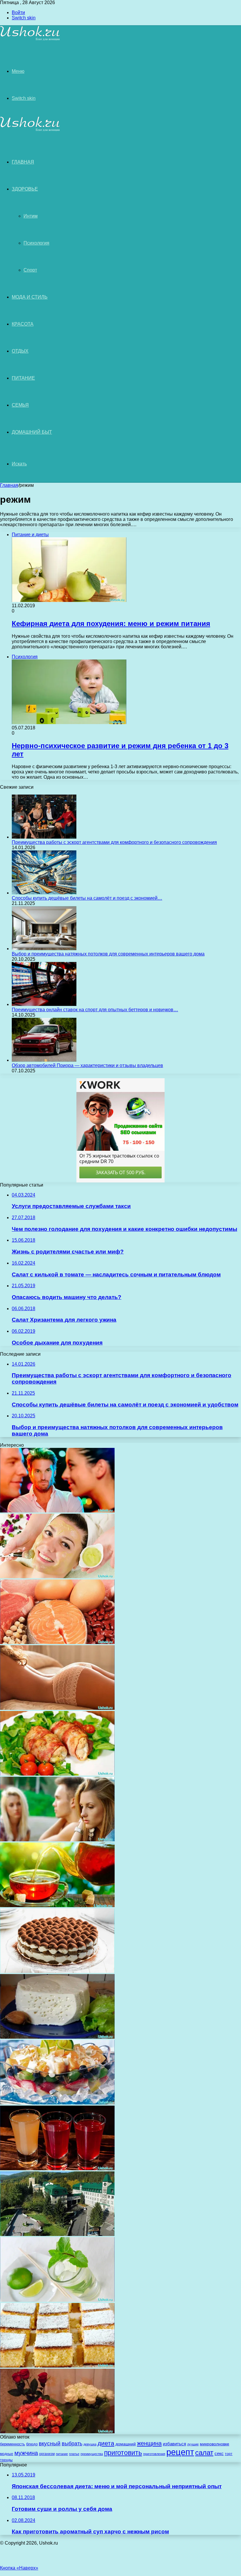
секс (219, 2453)
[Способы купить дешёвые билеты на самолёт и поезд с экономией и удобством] (44, 893)
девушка (90, 2444)
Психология (36, 243)
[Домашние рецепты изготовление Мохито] (57, 2300)
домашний (126, 2444)
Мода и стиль (30, 297)
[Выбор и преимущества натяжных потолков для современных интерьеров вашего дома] (44, 949)
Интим (31, 216)
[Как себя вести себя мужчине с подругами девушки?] (57, 1840)
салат (204, 2453)
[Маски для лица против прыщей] (57, 1577)
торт (229, 2454)
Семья (20, 405)
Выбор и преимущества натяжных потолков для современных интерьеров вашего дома (108, 954)
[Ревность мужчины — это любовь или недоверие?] (57, 1511)
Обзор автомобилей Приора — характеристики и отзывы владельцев (87, 1065)
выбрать (72, 2444)
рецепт (180, 2452)
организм (47, 2454)
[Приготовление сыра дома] (57, 2037)
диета (106, 2443)
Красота (23, 324)
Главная (9, 485)
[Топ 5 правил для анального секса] (57, 1708)
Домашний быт (32, 432)
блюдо (32, 2444)
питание (62, 2454)
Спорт (30, 270)
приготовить (123, 2453)
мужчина (26, 2453)
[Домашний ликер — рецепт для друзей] (57, 2169)
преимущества (92, 2454)
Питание (23, 378)
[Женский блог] (30, 39)
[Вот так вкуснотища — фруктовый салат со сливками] (57, 2103)
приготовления (154, 2454)
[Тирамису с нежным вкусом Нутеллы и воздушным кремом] (57, 1971)
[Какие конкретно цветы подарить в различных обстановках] (57, 2432)
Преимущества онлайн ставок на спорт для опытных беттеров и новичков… (95, 1010)
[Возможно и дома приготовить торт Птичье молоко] (57, 2366)
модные (7, 2454)
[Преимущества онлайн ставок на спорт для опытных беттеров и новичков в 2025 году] (44, 1004)
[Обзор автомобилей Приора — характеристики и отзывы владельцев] (44, 1060)
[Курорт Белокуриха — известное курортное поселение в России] (57, 2234)
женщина (149, 2443)
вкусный (50, 2443)
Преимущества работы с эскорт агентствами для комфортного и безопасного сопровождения (114, 842)
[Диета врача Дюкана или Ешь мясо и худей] (57, 1642)
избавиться (174, 2444)
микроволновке (215, 2444)
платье (74, 2454)
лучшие (193, 2444)
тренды (6, 2460)
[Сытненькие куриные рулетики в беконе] (57, 1774)
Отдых (20, 351)
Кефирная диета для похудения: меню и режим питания (111, 624)
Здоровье (25, 189)
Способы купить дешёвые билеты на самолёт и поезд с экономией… (87, 898)
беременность (12, 2444)
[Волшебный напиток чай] (57, 1906)
